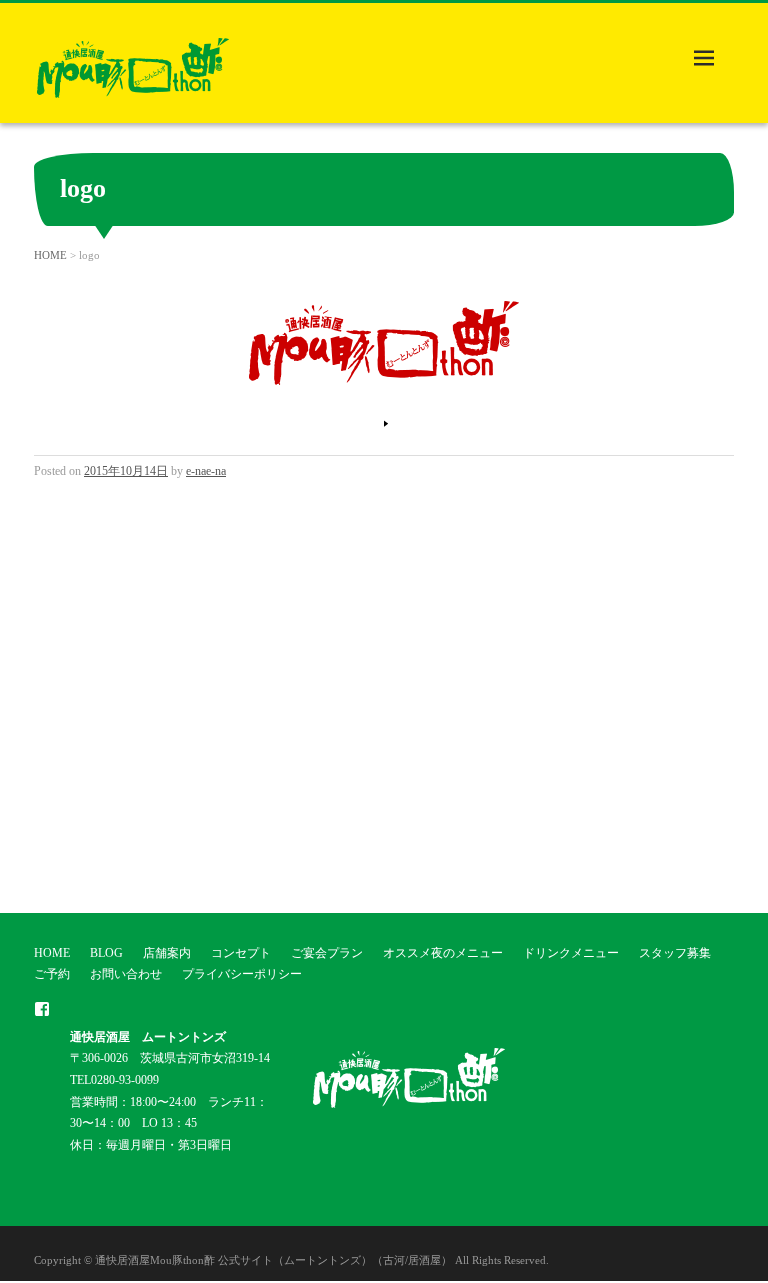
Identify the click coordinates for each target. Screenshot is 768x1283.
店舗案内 (167, 953)
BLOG (106, 953)
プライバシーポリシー (242, 974)
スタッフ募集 (675, 953)
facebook (42, 1009)
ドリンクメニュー (571, 953)
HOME (50, 255)
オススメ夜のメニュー (443, 953)
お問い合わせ (126, 974)
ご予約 (52, 974)
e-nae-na (206, 471)
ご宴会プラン (327, 953)
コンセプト (241, 953)
